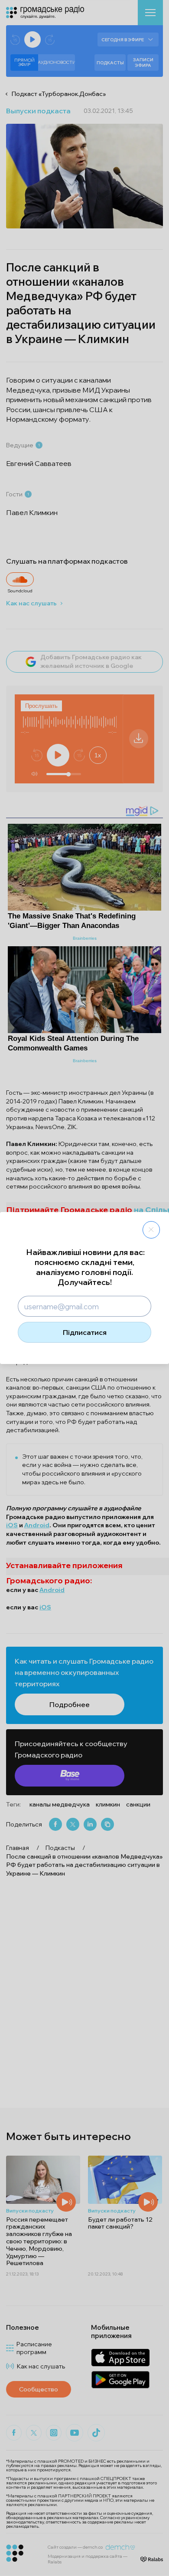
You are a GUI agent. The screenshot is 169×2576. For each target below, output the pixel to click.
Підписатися (85, 1332)
